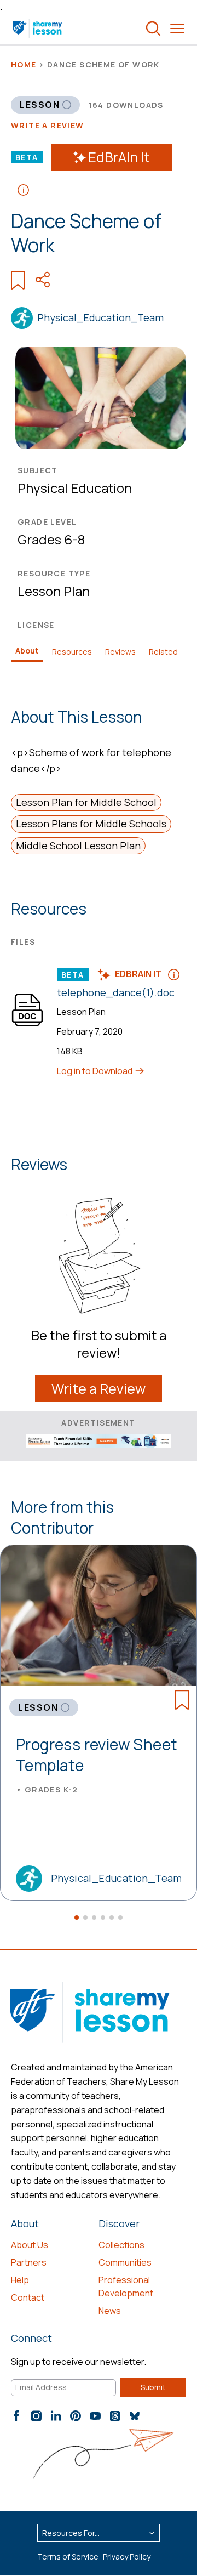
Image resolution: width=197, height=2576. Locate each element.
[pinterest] (76, 2416)
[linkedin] (56, 2416)
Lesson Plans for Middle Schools (91, 824)
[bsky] (135, 2416)
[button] (77, 1917)
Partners (29, 2262)
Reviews (120, 652)
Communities (125, 2262)
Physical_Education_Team (100, 317)
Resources (72, 652)
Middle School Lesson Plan (78, 846)
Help (20, 2280)
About (27, 651)
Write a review (48, 125)
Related (163, 652)
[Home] (38, 29)
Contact (28, 2297)
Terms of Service (68, 2557)
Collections (121, 2245)
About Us (30, 2245)
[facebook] (16, 2416)
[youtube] (95, 2416)
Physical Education (75, 488)
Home (24, 64)
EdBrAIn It (119, 157)
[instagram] (36, 2416)
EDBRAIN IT (138, 974)
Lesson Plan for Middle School (86, 802)
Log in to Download (95, 1071)
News (110, 2311)
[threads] (115, 2416)
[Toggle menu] (177, 29)
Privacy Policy (127, 2557)
